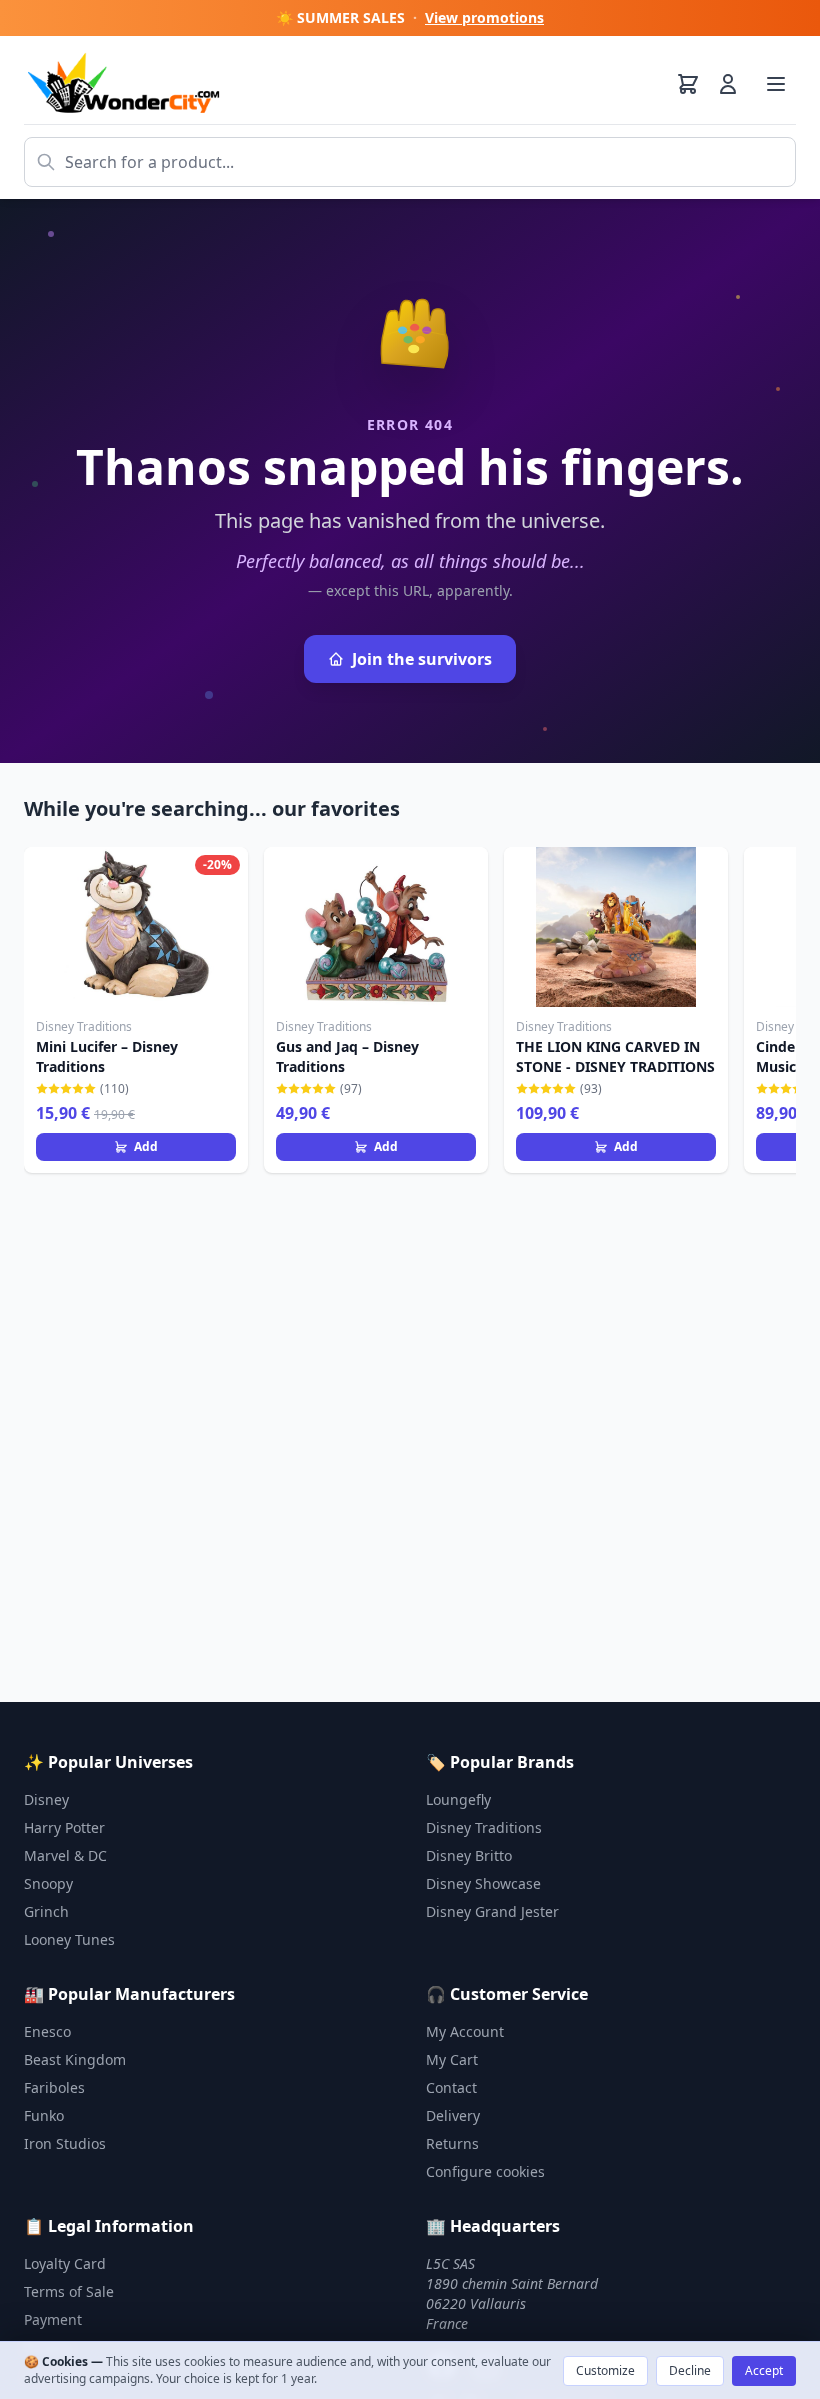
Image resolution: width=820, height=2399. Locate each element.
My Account (465, 2031)
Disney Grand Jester (492, 1911)
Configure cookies (485, 2171)
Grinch (46, 1911)
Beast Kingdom (75, 2059)
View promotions (484, 17)
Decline (690, 2370)
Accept (764, 2370)
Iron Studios (65, 2143)
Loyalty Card (65, 2263)
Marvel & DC (65, 1855)
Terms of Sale (69, 2291)
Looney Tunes (69, 1939)
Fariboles (54, 2087)
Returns (452, 2143)
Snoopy (48, 1883)
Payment (53, 2319)
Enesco (47, 2031)
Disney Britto (469, 1855)
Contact (451, 2087)
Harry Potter (64, 1827)
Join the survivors (422, 659)
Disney (46, 1799)
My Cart (452, 2059)
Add (146, 1146)
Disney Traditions (484, 1827)
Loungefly (458, 1799)
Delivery (453, 2115)
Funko (44, 2115)
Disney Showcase (483, 1883)
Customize (605, 2370)
